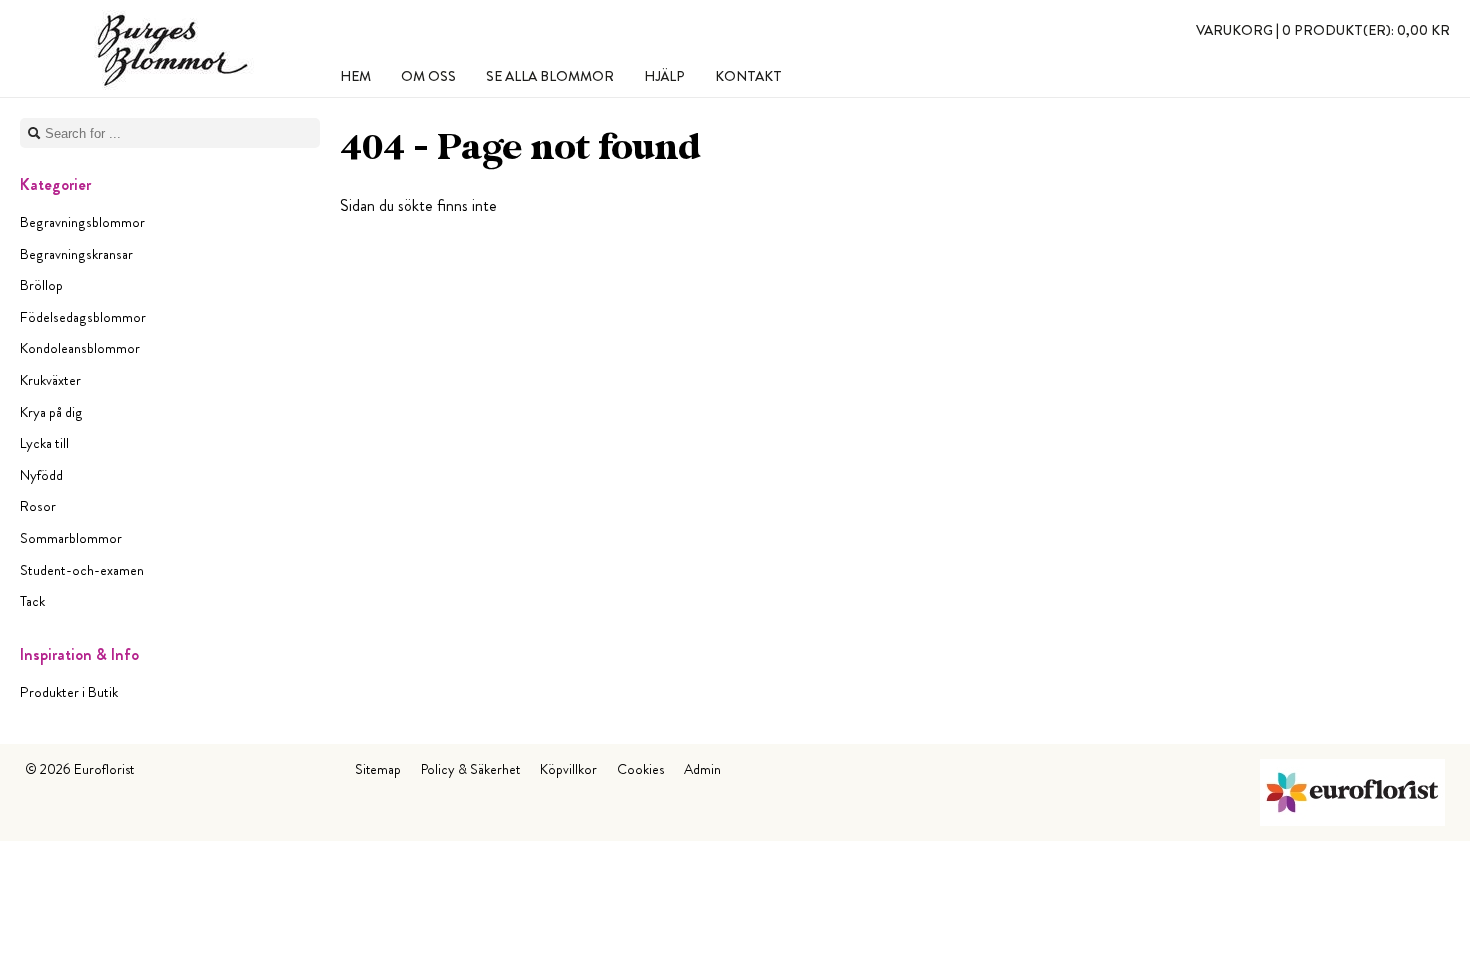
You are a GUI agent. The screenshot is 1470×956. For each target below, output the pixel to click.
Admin (702, 769)
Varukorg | (1323, 30)
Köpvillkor (568, 769)
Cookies (640, 769)
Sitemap (378, 769)
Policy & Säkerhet (470, 769)
